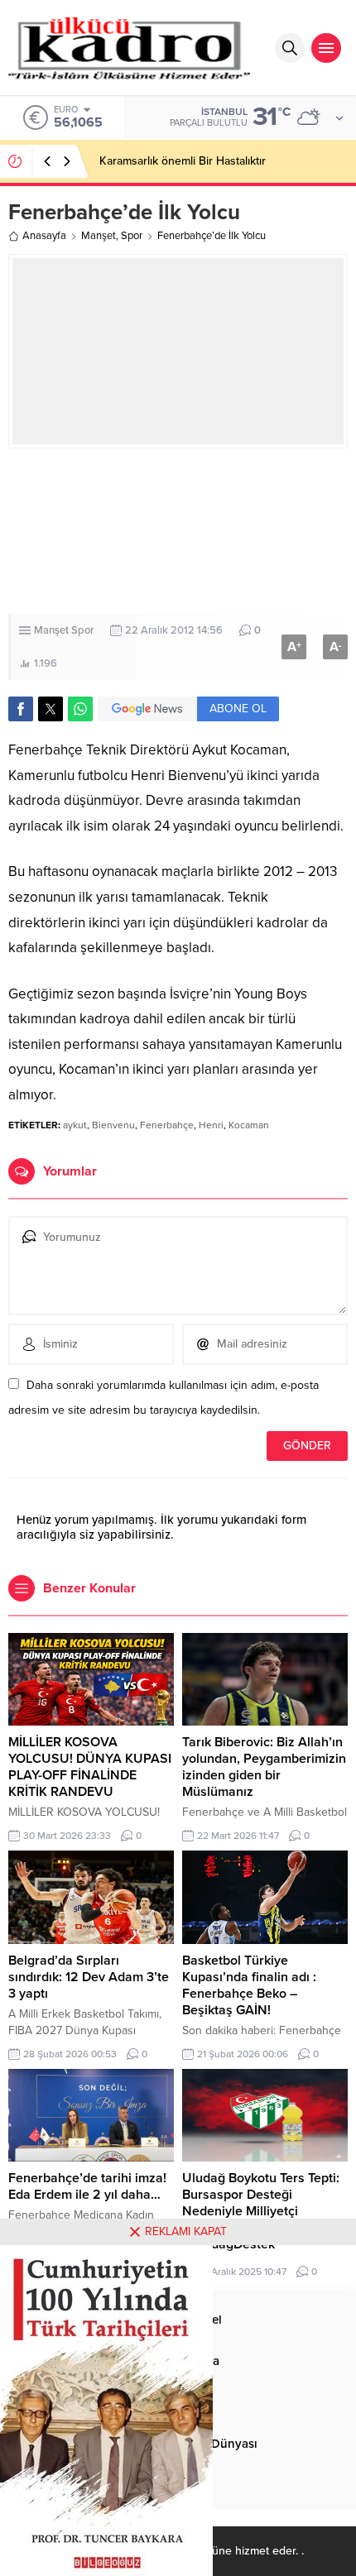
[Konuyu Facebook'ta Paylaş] (21, 709)
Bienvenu (113, 1125)
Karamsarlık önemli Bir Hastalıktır (183, 161)
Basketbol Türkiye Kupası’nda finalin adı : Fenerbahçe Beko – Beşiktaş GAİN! (249, 1985)
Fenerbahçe (167, 1125)
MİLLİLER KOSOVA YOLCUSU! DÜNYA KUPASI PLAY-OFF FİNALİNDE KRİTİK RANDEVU (90, 1767)
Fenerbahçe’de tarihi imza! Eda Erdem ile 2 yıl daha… (87, 2186)
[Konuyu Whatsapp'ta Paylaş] (80, 709)
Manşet (99, 236)
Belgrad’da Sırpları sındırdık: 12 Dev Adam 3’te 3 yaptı (89, 1977)
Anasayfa (44, 236)
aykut (75, 1125)
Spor (132, 236)
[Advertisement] (178, 531)
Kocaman (249, 1125)
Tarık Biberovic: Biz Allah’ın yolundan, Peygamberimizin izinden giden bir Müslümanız (264, 1767)
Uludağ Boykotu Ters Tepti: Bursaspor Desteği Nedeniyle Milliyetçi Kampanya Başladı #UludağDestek (261, 2211)
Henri (211, 1125)
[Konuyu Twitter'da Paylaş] (51, 709)
